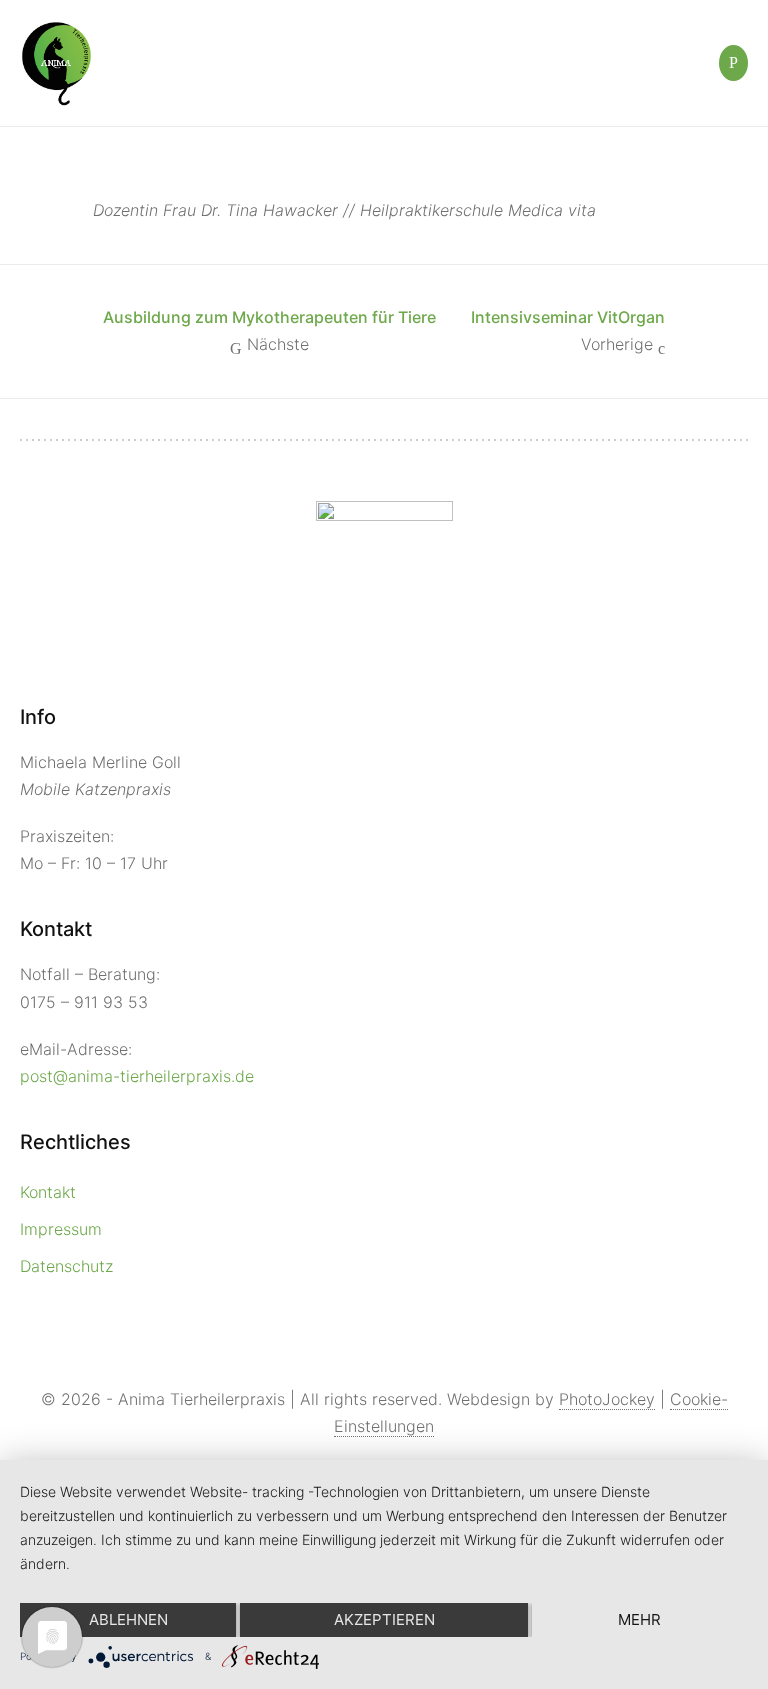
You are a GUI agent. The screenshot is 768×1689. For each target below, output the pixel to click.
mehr (639, 1619)
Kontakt (48, 1192)
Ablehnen (128, 1619)
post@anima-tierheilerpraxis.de (137, 1076)
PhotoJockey (607, 1399)
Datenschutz (66, 1266)
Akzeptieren (384, 1619)
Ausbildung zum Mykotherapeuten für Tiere (269, 317)
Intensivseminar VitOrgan (568, 317)
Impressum (61, 1229)
